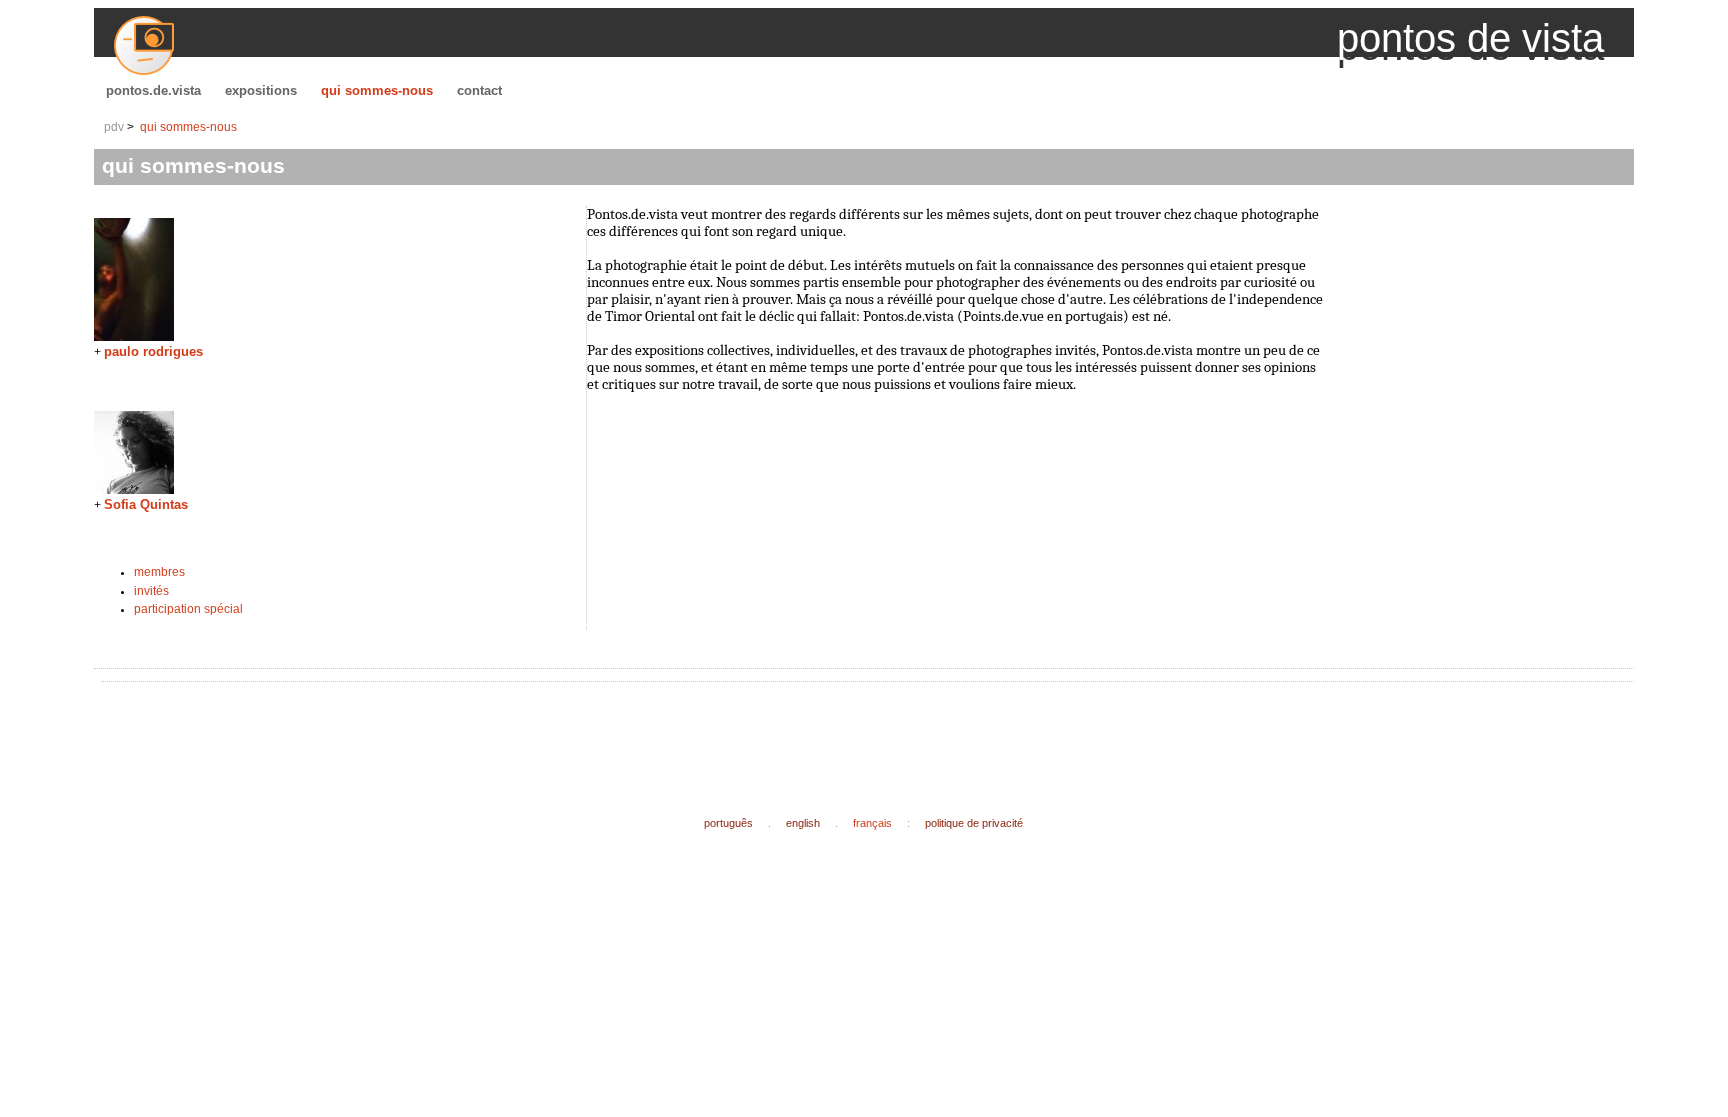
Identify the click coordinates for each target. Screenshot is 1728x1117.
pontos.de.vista (153, 90)
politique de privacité (974, 823)
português (728, 823)
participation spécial (188, 609)
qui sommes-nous (377, 90)
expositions (261, 90)
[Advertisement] (474, 733)
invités (151, 591)
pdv (114, 127)
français (872, 823)
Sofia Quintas (146, 504)
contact (479, 90)
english (803, 823)
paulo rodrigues (153, 351)
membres (159, 572)
